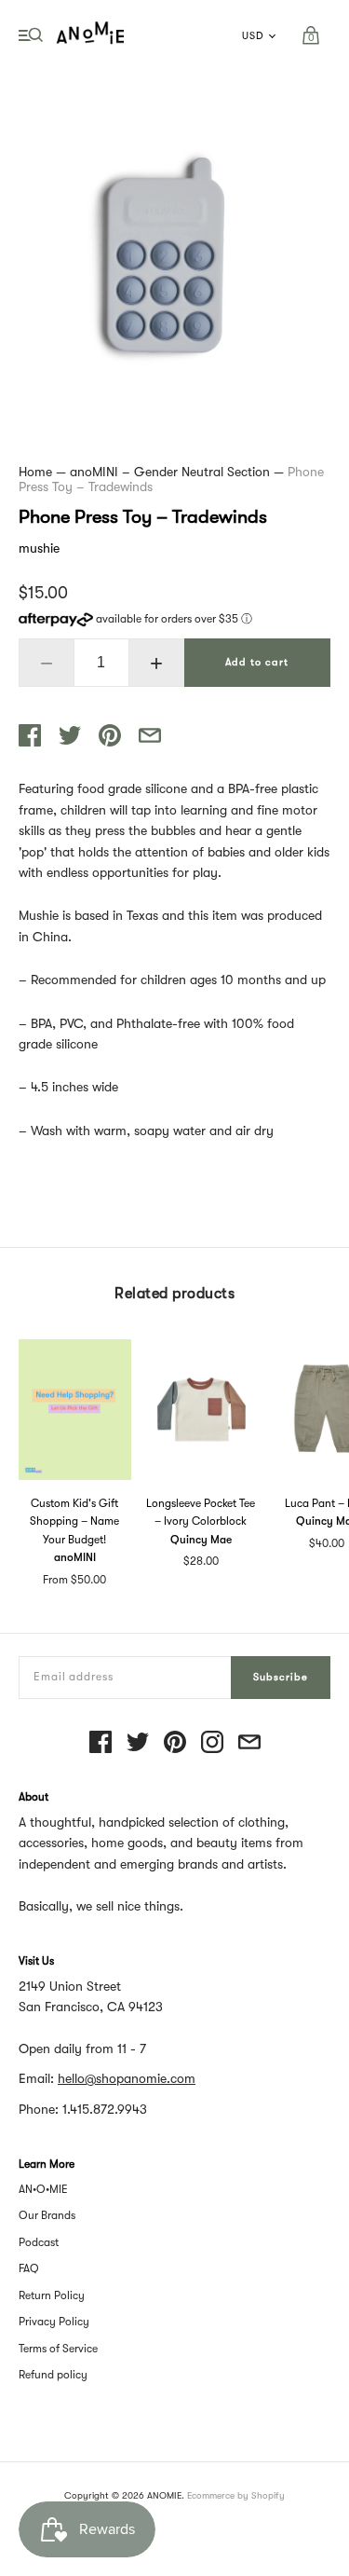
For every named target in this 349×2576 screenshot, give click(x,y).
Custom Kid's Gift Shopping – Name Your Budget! (74, 1521)
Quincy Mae (201, 1540)
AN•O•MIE (43, 2189)
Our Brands (47, 2215)
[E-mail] (249, 1743)
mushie (39, 548)
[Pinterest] (175, 1743)
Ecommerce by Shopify (236, 2495)
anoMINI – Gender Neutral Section (170, 472)
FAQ (29, 2268)
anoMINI (75, 1557)
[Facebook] (101, 1743)
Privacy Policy (54, 2322)
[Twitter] (138, 1743)
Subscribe (281, 1677)
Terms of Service (58, 2349)
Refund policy (53, 2375)
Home (35, 472)
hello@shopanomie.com (127, 2078)
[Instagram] (212, 1743)
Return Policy (52, 2295)
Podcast (39, 2242)
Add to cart (257, 662)
